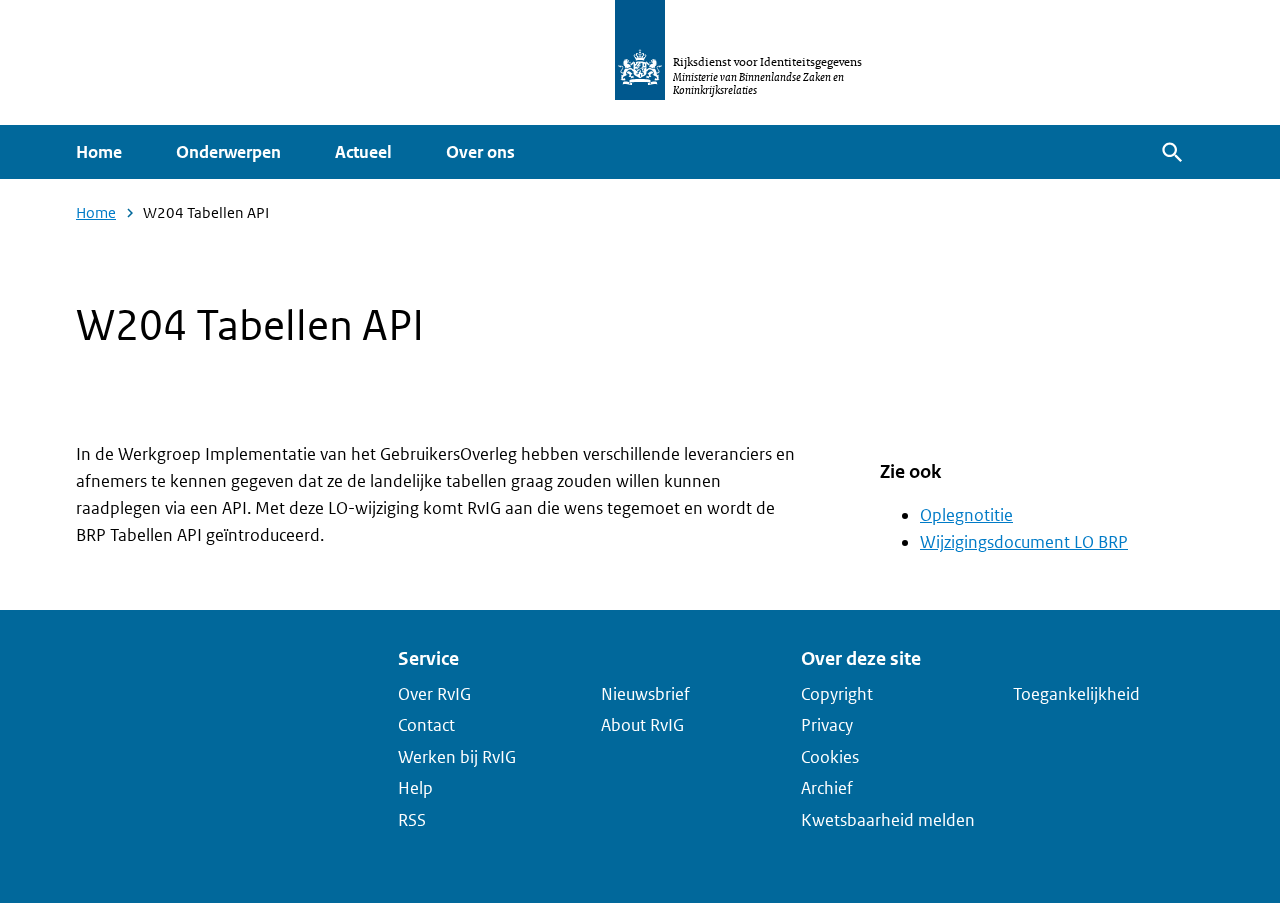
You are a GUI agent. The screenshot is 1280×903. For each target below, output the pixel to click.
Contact (426, 725)
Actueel (363, 152)
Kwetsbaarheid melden (888, 819)
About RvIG (642, 725)
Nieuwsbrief (645, 693)
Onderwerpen (228, 152)
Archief (827, 788)
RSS (412, 819)
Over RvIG (434, 693)
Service (428, 658)
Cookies (830, 756)
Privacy (827, 725)
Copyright (837, 693)
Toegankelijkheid (1076, 693)
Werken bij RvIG (457, 756)
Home (99, 152)
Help (415, 788)
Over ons (480, 152)
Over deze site (861, 658)
